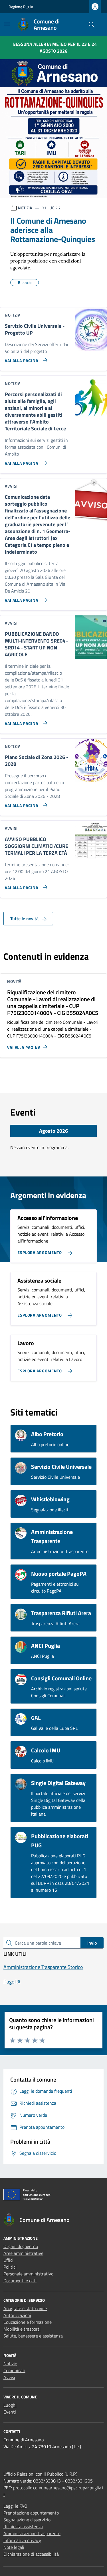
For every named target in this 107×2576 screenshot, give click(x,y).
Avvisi (9, 2377)
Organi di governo (21, 2246)
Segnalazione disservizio (27, 2520)
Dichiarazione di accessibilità (31, 2554)
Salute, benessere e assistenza (33, 2336)
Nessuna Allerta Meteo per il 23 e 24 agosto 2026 (55, 47)
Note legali (14, 2547)
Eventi (10, 2412)
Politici (10, 2267)
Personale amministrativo (28, 2274)
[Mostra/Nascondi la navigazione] (7, 24)
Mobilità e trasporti (22, 2329)
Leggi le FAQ (15, 2506)
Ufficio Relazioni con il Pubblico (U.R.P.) (40, 2474)
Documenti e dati (20, 2281)
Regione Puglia (21, 7)
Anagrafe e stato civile (25, 2308)
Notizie (10, 2364)
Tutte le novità (25, 919)
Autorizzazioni (17, 2315)
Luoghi (10, 2405)
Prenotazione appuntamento (31, 2513)
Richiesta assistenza (23, 2527)
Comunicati (14, 2370)
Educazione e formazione (28, 2322)
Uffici (8, 2260)
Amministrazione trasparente (32, 2533)
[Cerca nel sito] (92, 25)
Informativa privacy (22, 2540)
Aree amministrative (23, 2253)
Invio (92, 1943)
